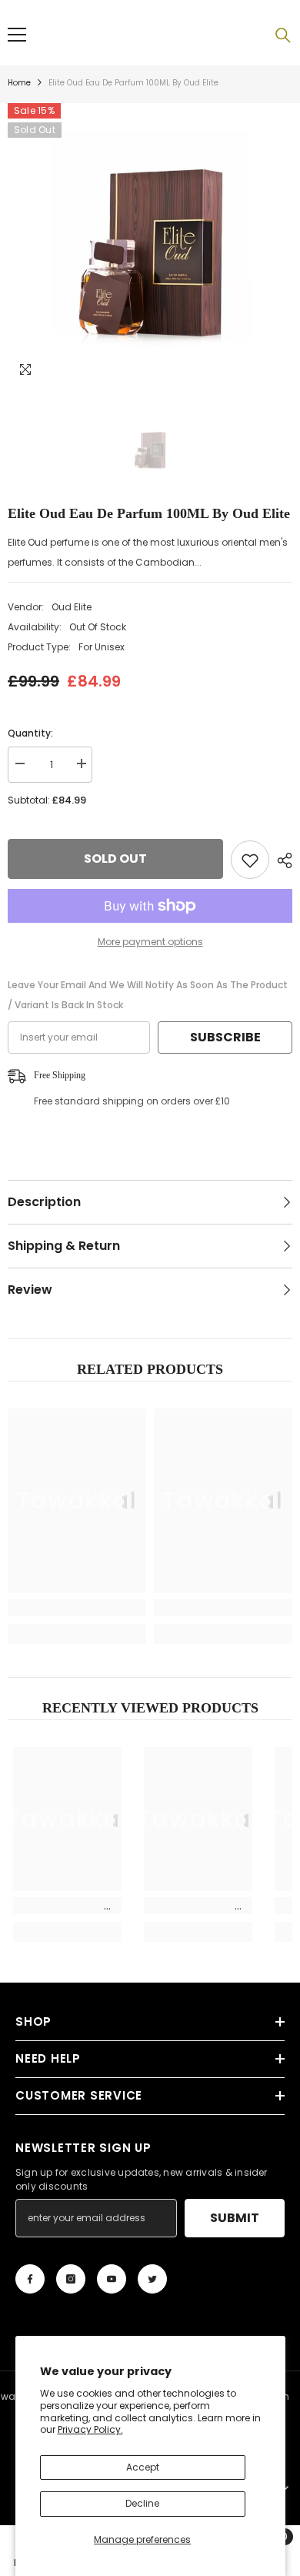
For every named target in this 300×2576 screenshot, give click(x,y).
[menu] (17, 35)
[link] (77, 1608)
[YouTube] (112, 2279)
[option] (150, 246)
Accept (143, 2467)
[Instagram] (71, 2279)
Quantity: (30, 733)
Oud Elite (72, 607)
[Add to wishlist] (250, 860)
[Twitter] (152, 2279)
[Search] (283, 35)
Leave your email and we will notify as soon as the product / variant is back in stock (148, 995)
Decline (142, 2503)
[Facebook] (30, 2279)
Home (19, 83)
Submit (235, 2218)
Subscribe (225, 1037)
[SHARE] (281, 860)
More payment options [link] (150, 942)
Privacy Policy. (90, 2429)
